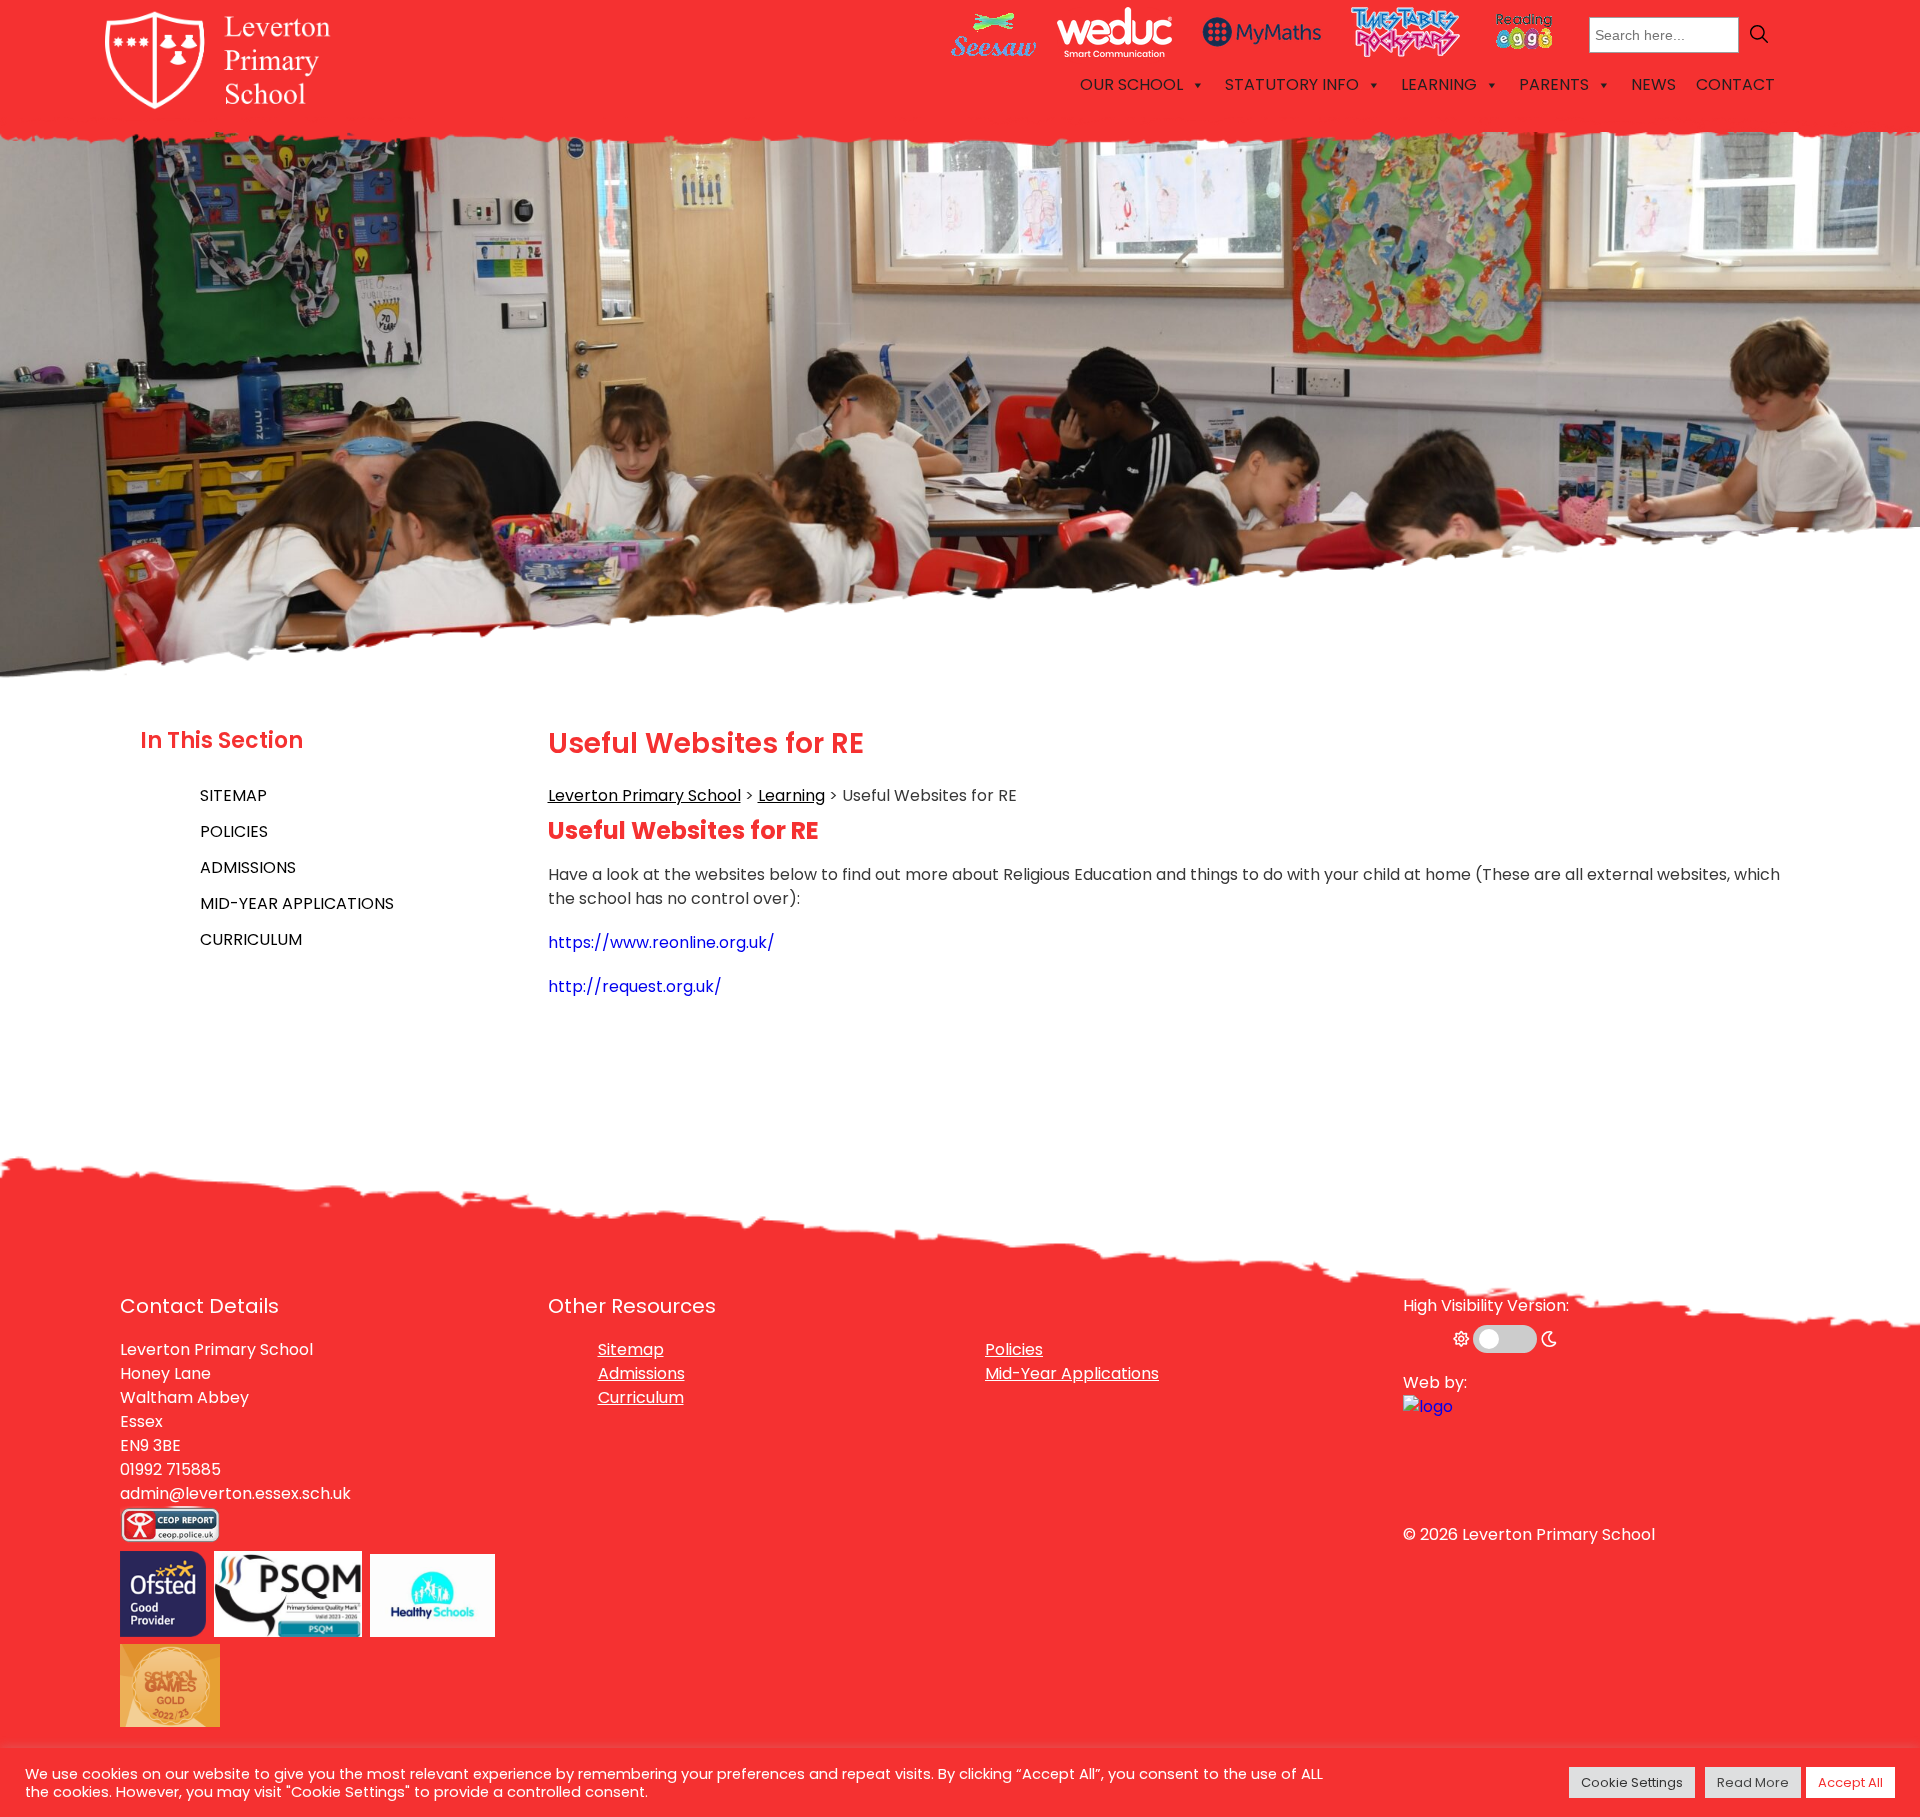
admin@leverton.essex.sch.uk (235, 1493)
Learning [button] (1439, 84)
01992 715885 (170, 1469)
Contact (1735, 84)
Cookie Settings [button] (1632, 1782)
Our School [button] (1131, 84)
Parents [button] (1554, 84)
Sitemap (233, 795)
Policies (234, 831)
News (1653, 84)
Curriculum (251, 939)
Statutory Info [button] (1292, 84)
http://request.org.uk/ (635, 986)
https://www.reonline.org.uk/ (661, 942)
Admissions (248, 867)
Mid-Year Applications (297, 903)
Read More (1753, 1782)
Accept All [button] (1850, 1782)
